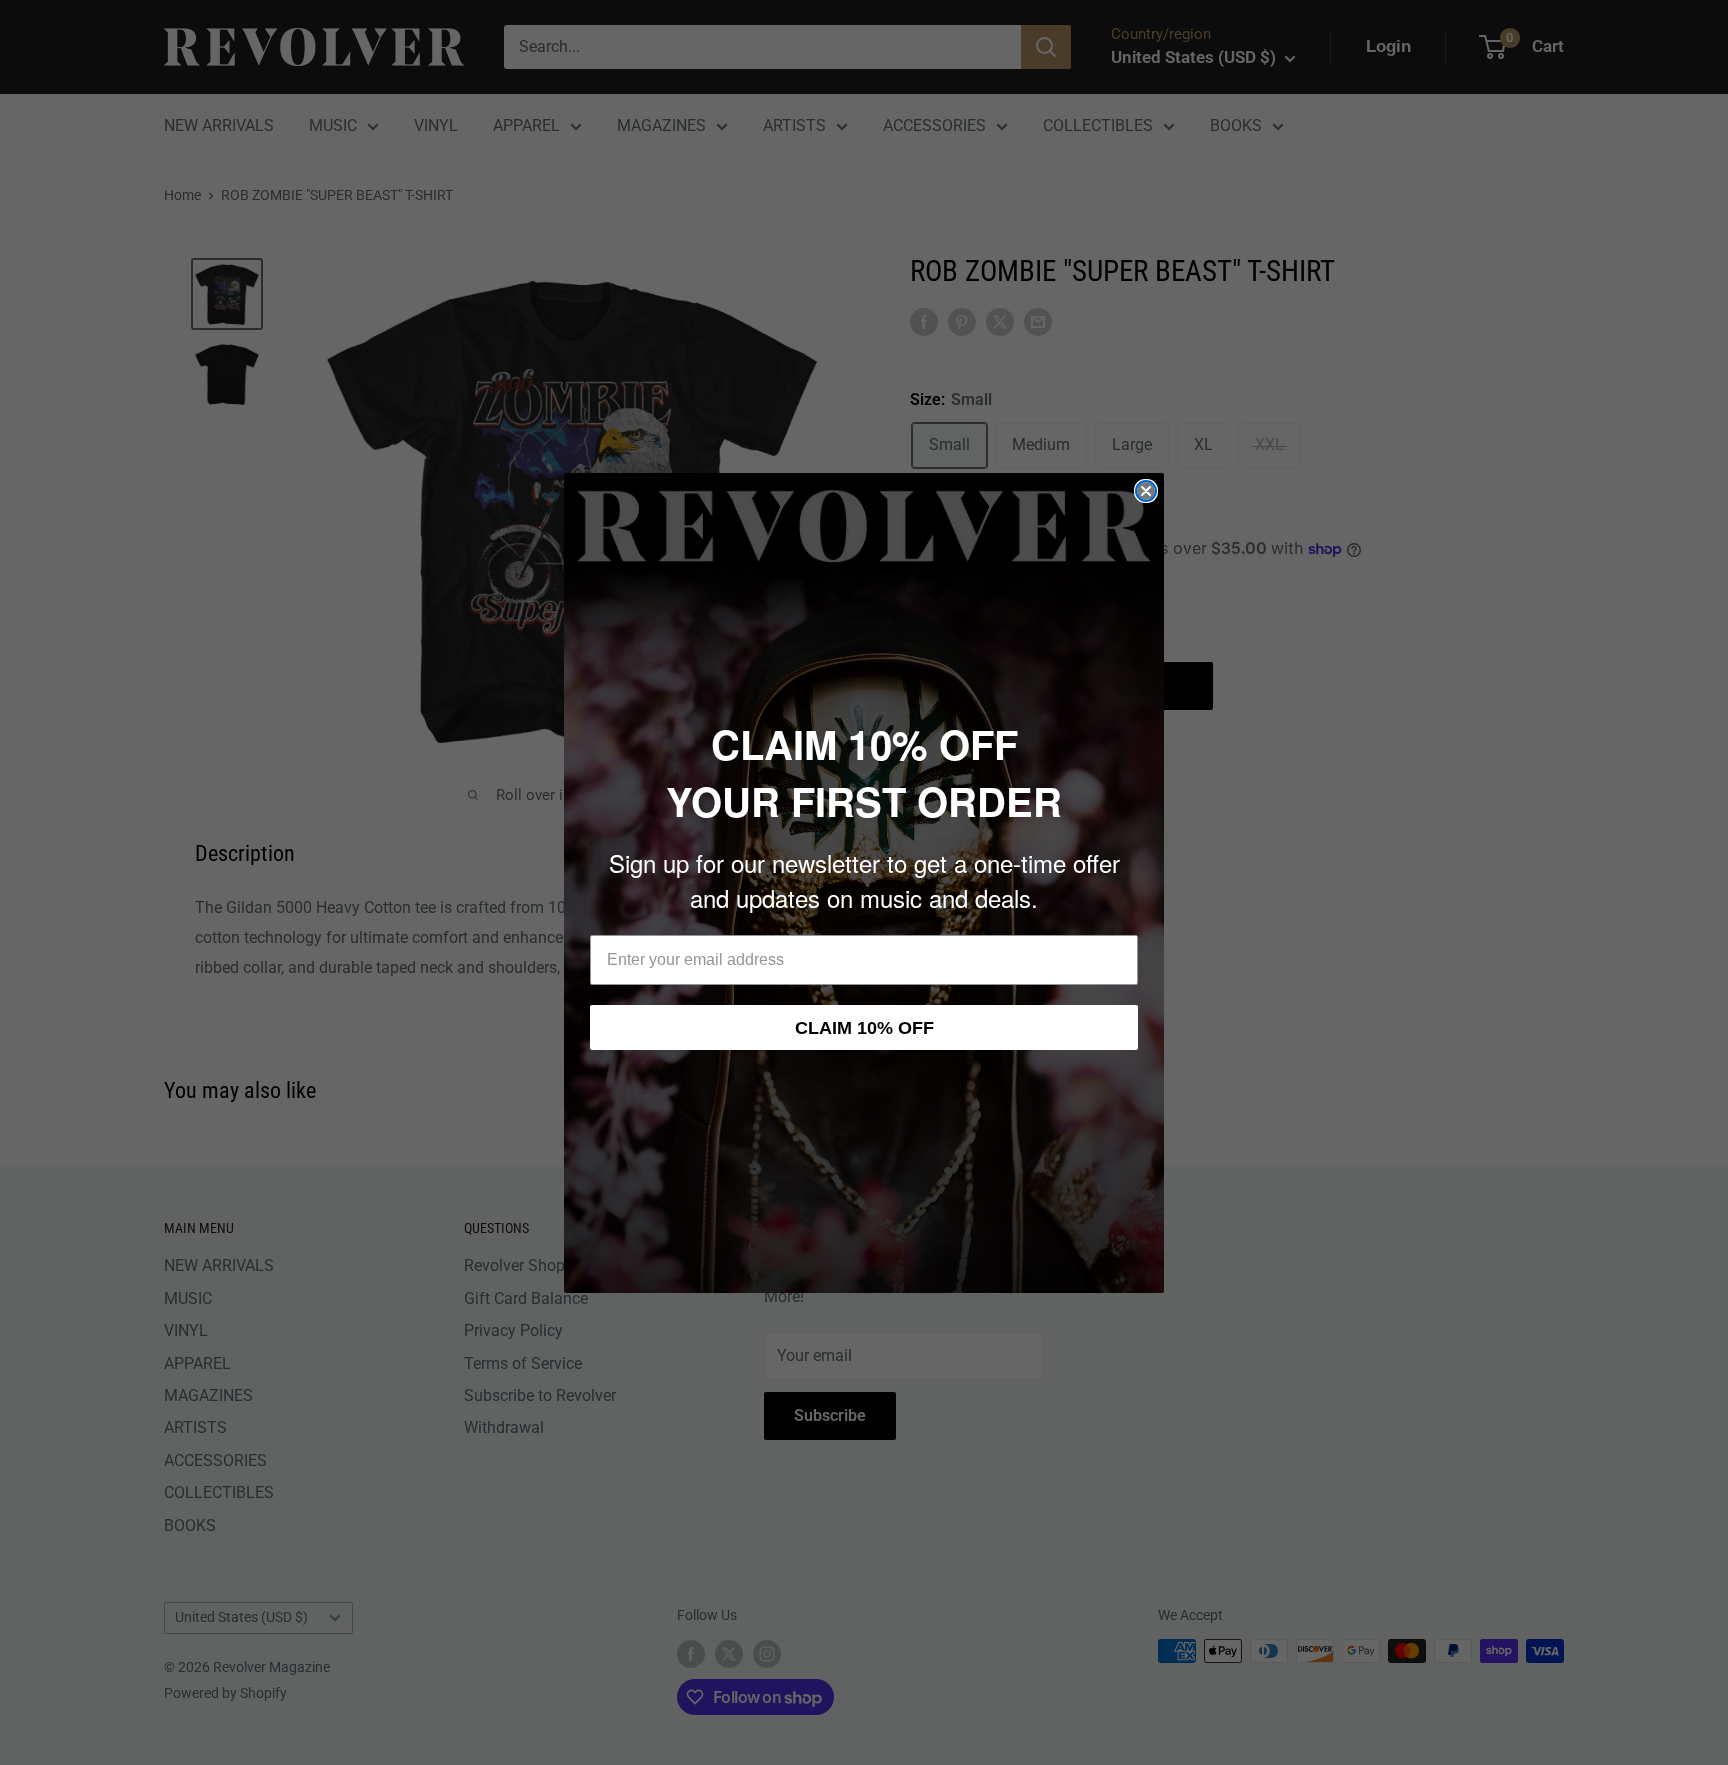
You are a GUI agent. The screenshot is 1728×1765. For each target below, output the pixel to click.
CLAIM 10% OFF (864, 1028)
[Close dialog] (1146, 491)
